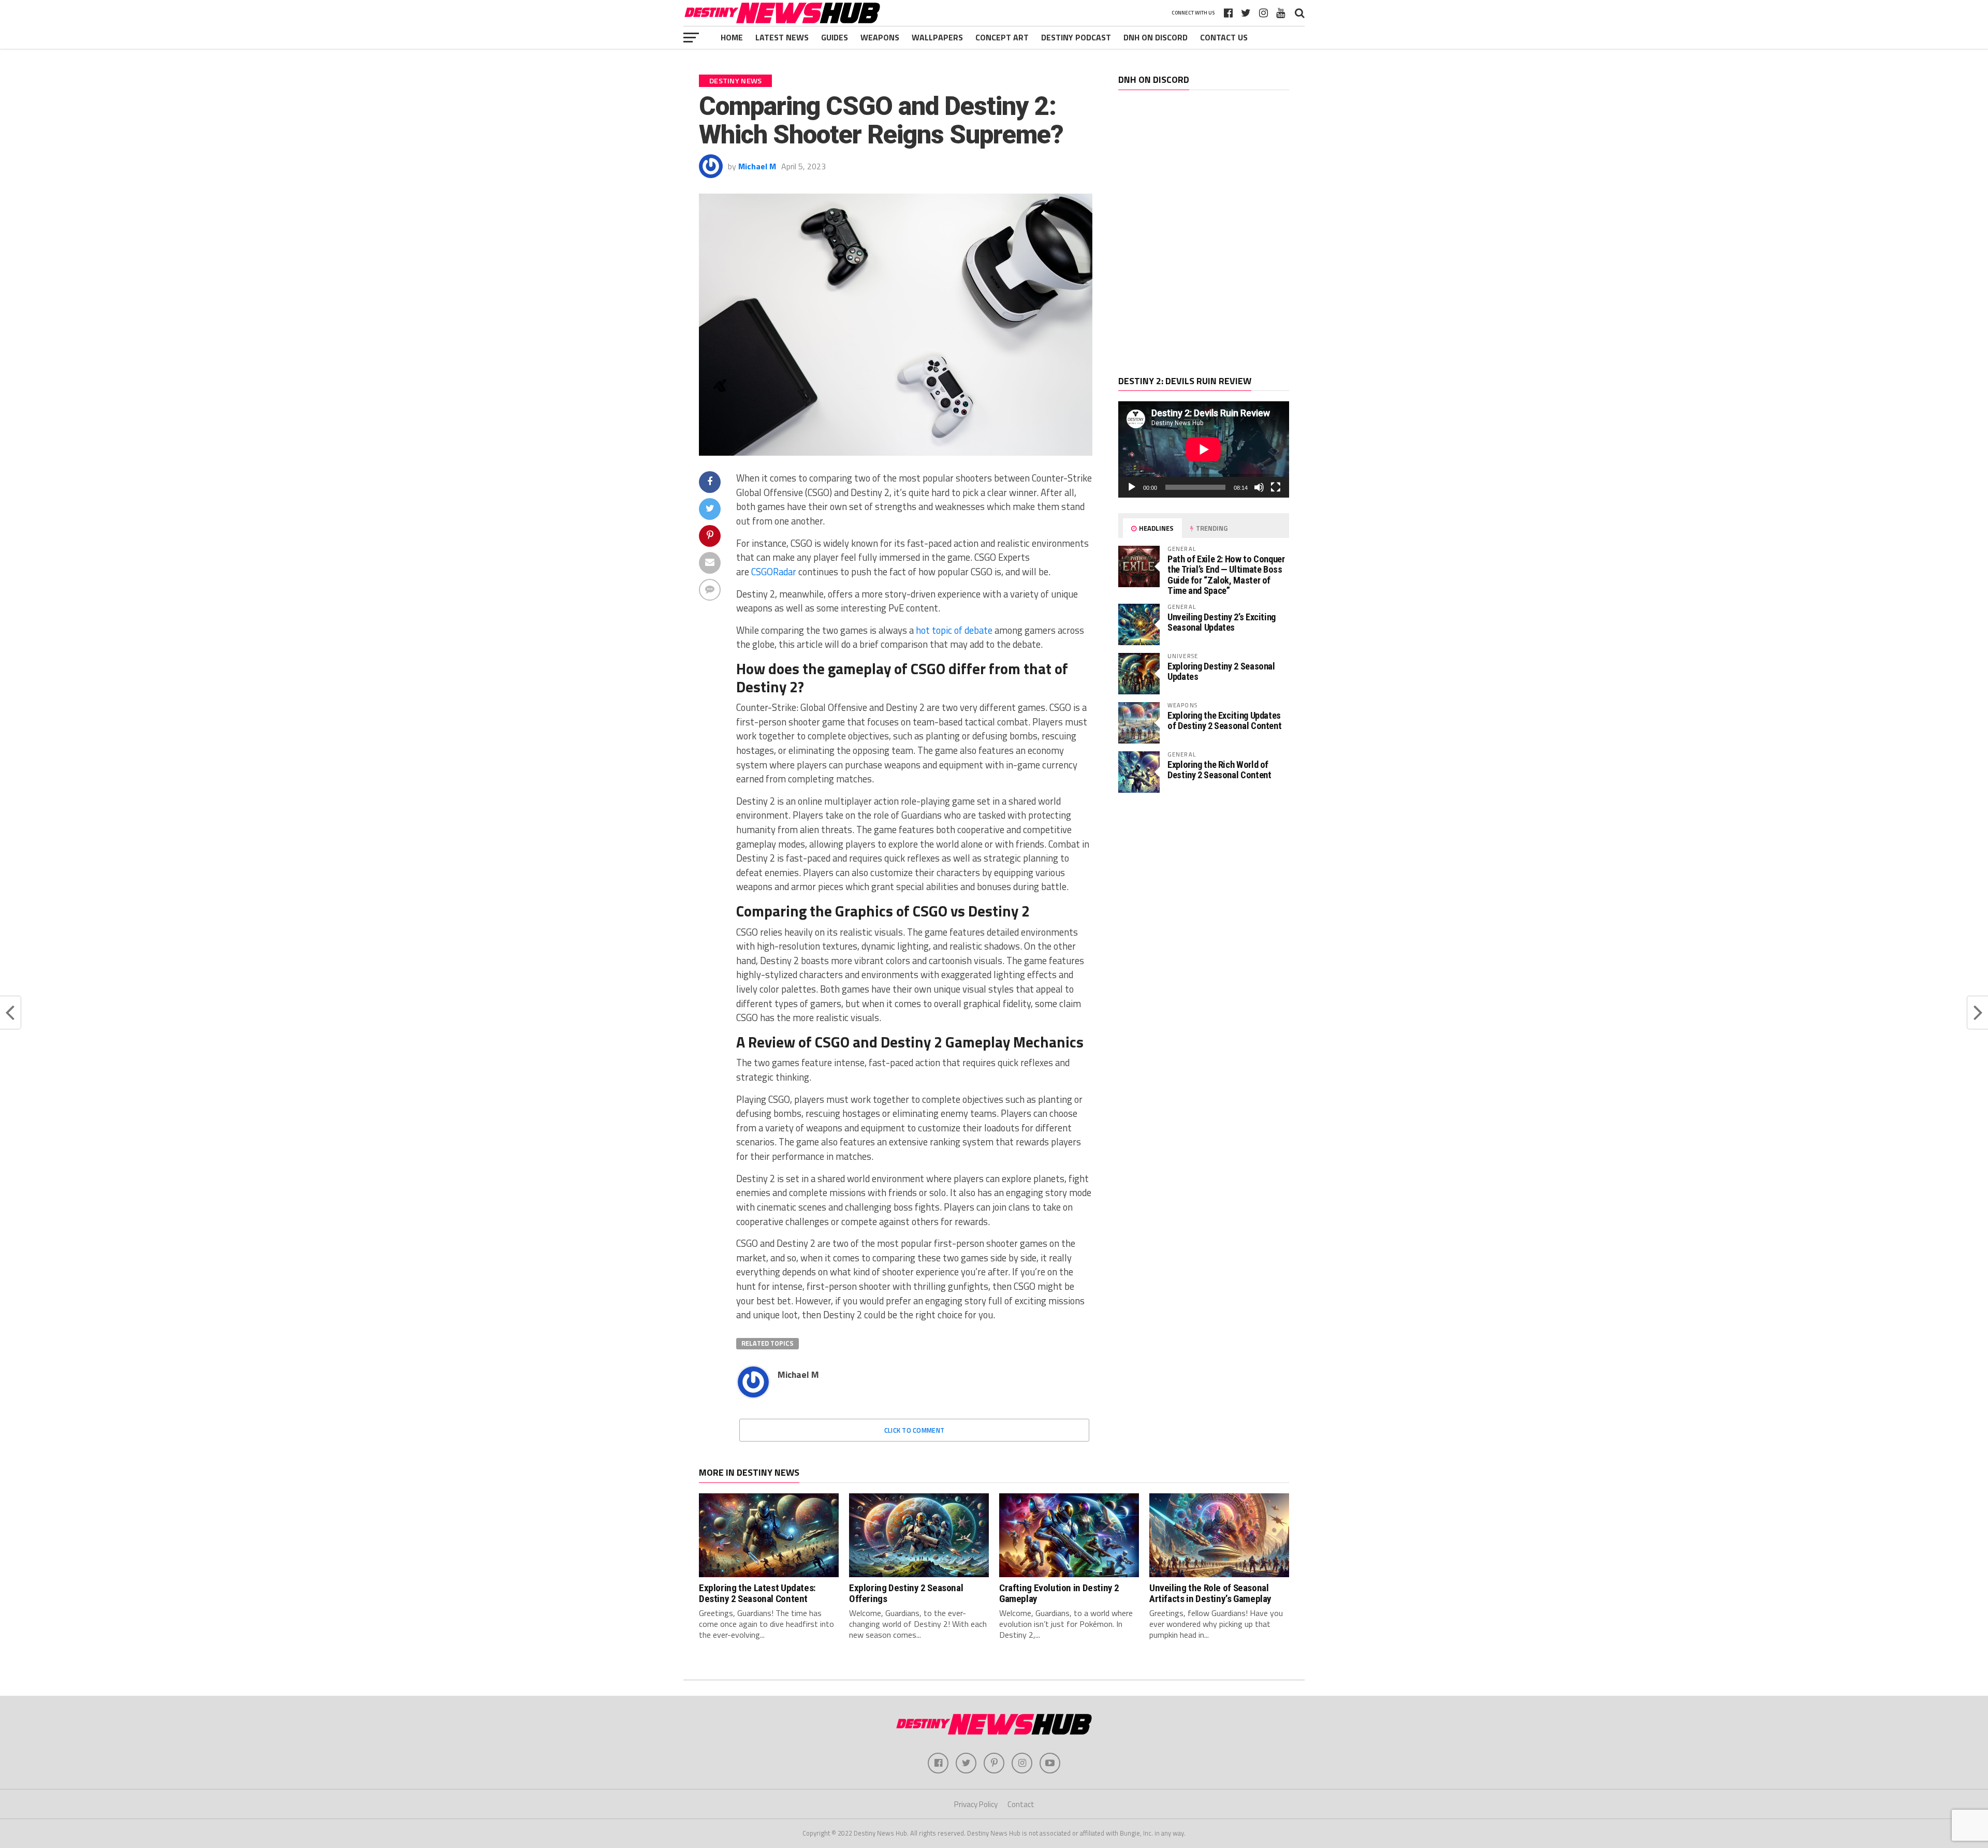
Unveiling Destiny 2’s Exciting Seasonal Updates (1222, 622)
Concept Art (1002, 37)
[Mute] (1259, 487)
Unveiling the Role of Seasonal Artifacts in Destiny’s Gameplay (1210, 1593)
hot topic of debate (954, 630)
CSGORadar (774, 572)
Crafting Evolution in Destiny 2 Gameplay (1059, 1593)
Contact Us (1224, 37)
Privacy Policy (976, 1804)
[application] (1204, 449)
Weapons (880, 37)
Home (732, 37)
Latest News (782, 37)
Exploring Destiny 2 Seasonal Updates (1221, 671)
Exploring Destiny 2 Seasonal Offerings (906, 1593)
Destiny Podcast (1076, 37)
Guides (835, 37)
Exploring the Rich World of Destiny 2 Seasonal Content (1219, 770)
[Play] (1132, 487)
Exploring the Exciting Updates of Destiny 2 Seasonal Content (1224, 721)
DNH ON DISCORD (1156, 37)
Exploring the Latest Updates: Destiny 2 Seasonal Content (757, 1593)
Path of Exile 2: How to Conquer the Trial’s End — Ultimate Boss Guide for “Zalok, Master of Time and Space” (1226, 575)
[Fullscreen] (1276, 487)
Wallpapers (937, 37)
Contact (1021, 1804)
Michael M (757, 166)
